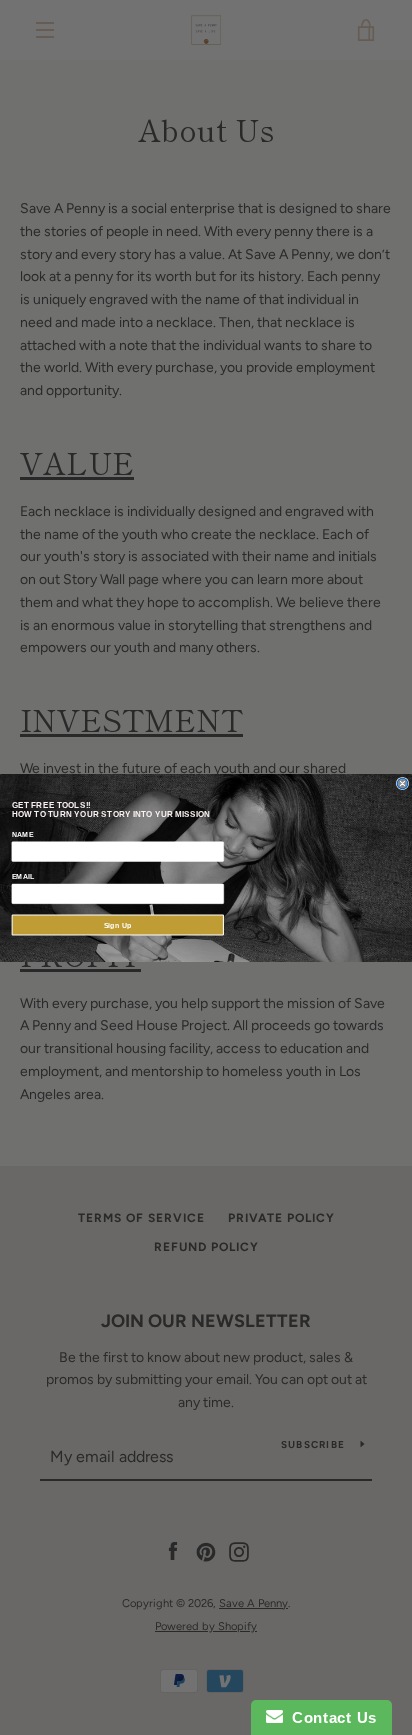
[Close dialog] (402, 783)
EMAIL (23, 876)
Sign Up (118, 924)
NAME (23, 833)
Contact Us (330, 1717)
